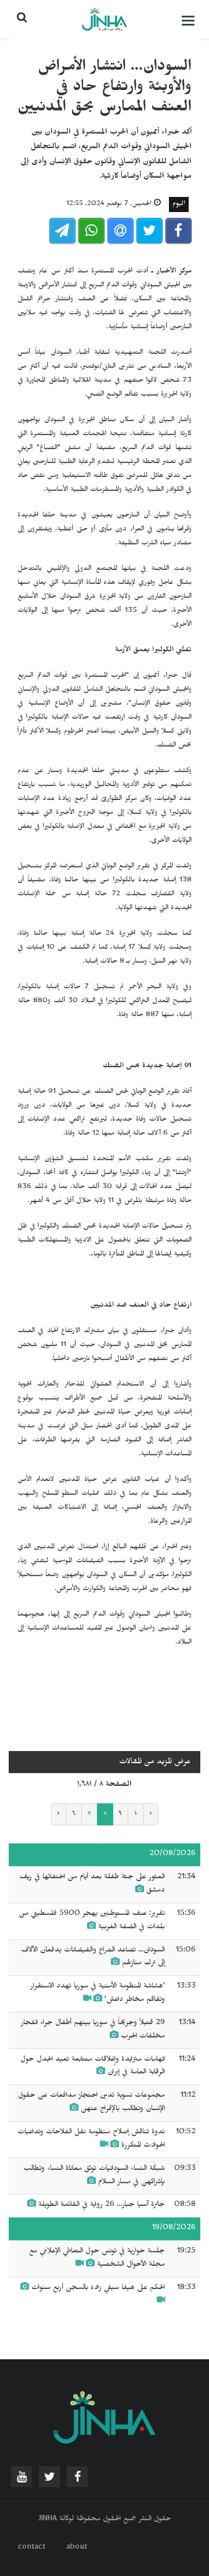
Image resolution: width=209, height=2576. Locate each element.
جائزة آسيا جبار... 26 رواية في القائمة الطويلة (100, 2205)
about (77, 2548)
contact (32, 2548)
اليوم (179, 204)
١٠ (136, 1814)
